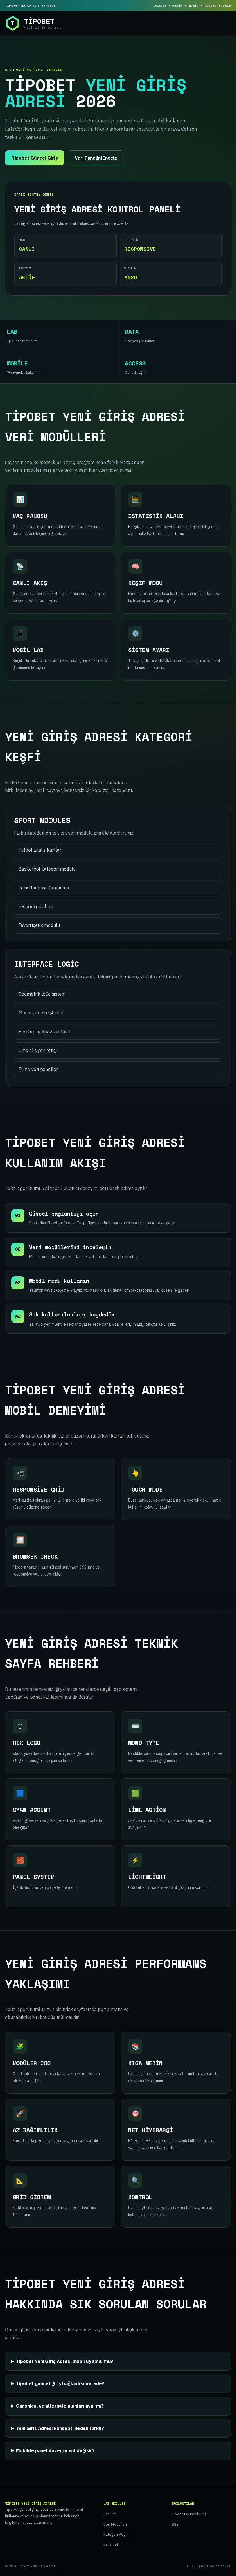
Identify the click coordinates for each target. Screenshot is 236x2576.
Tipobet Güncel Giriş (35, 158)
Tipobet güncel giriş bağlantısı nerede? (60, 2383)
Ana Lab (110, 2514)
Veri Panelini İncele (96, 158)
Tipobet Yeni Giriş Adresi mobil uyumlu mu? (65, 2361)
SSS (175, 2524)
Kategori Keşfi (115, 2534)
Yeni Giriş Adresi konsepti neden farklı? (60, 2428)
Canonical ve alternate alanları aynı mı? (60, 2406)
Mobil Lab (111, 2545)
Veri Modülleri (115, 2524)
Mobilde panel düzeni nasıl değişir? (55, 2450)
